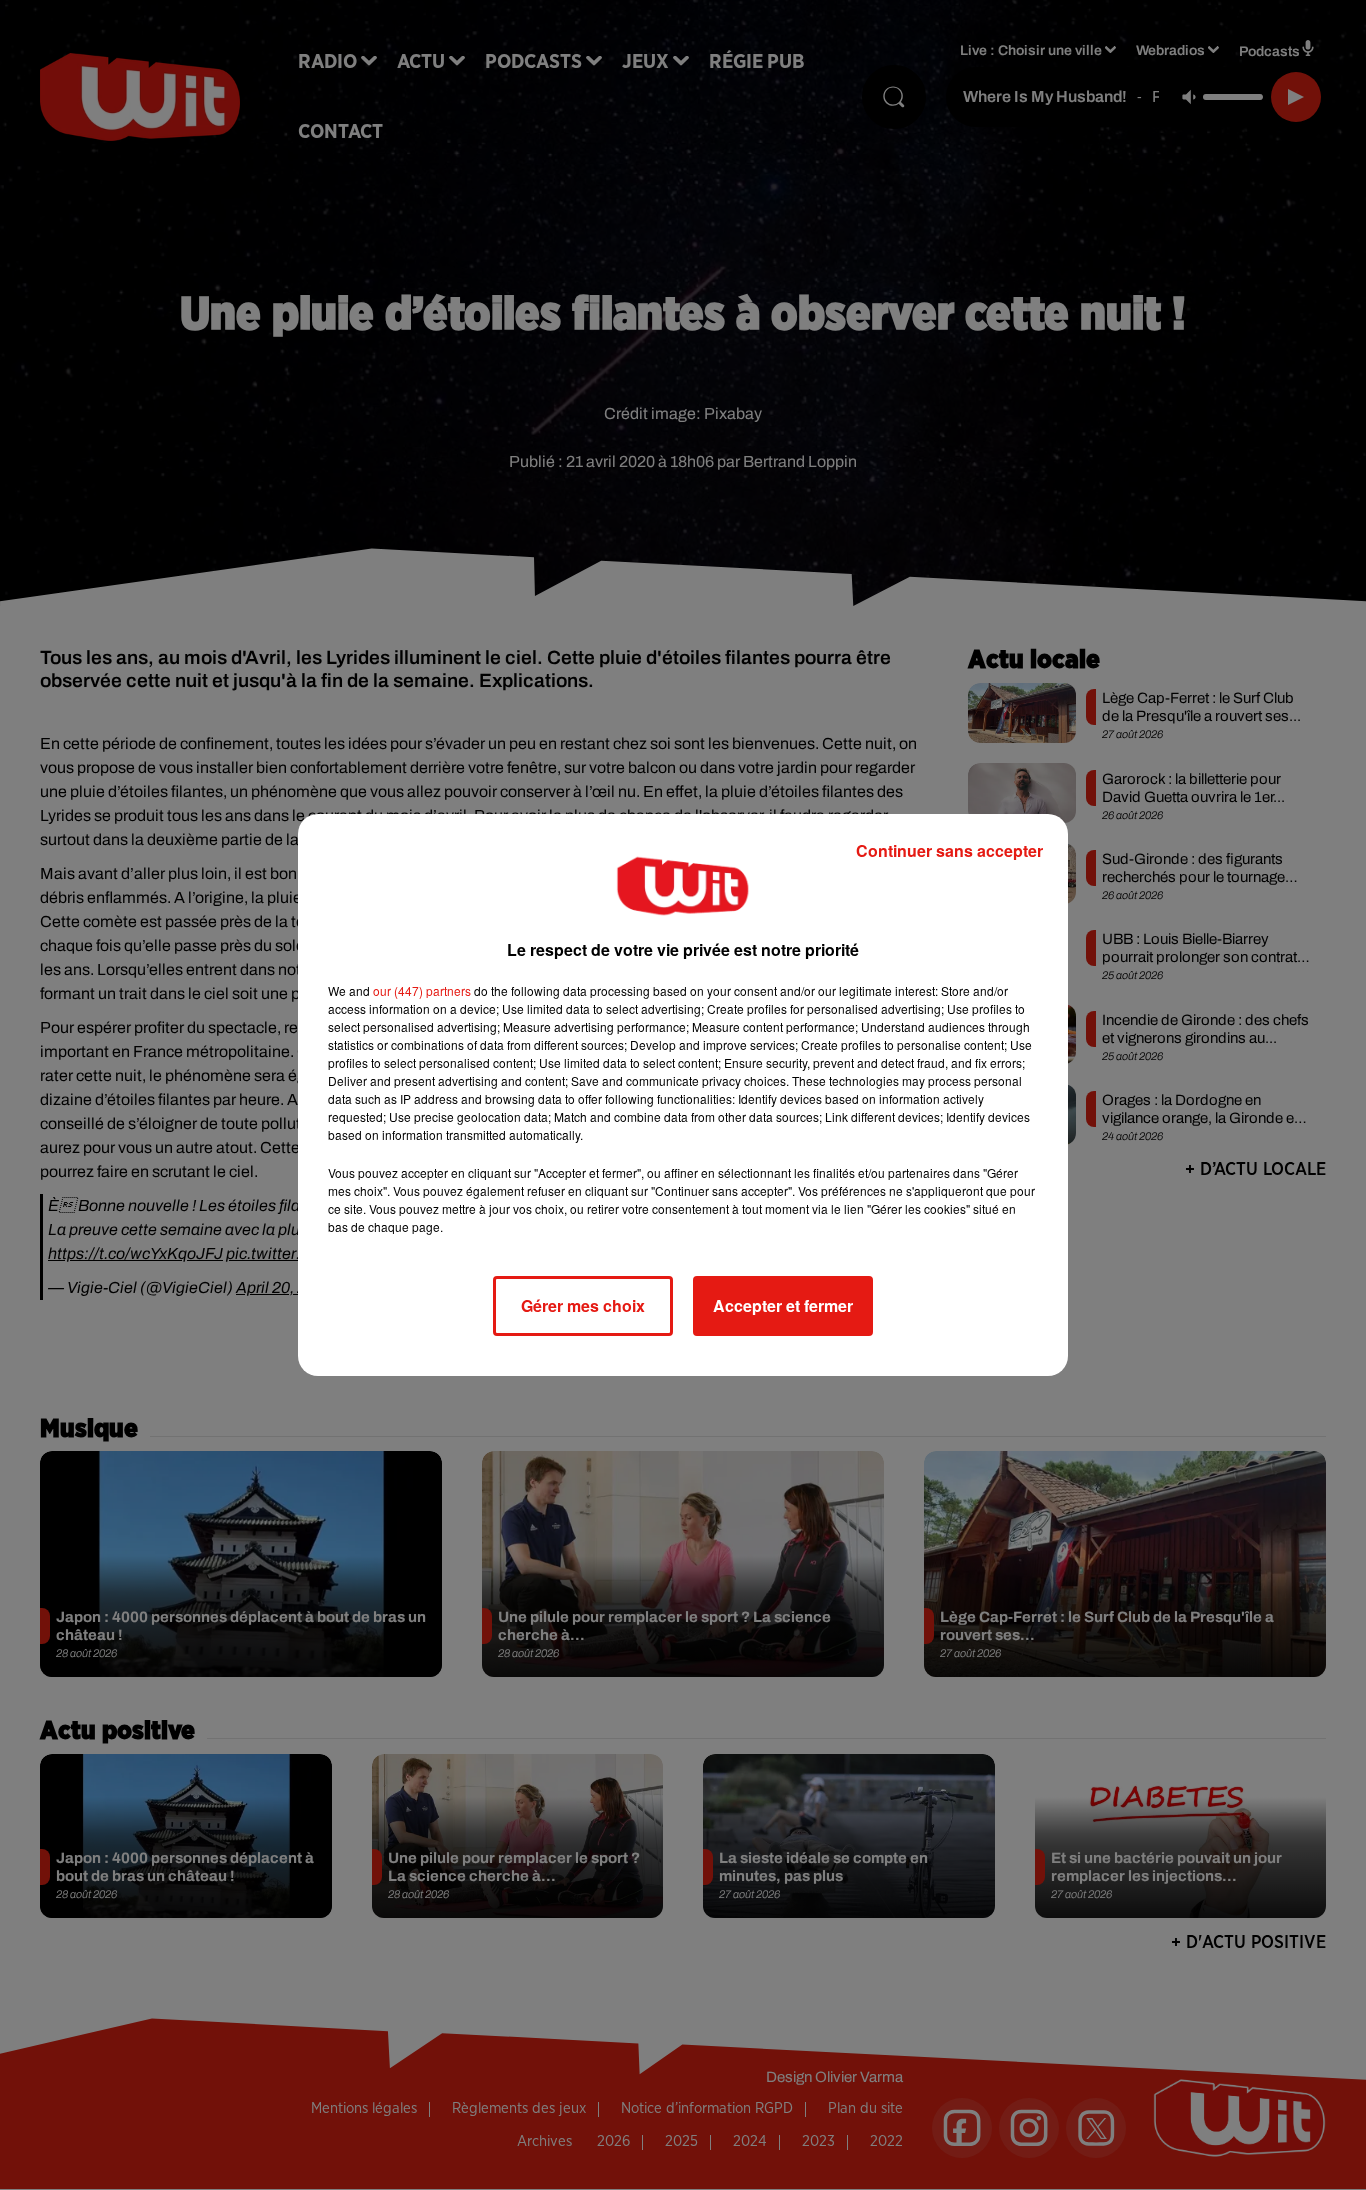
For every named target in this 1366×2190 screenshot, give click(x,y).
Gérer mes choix (583, 1305)
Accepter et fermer (783, 1305)
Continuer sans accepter (949, 850)
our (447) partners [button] (422, 990)
